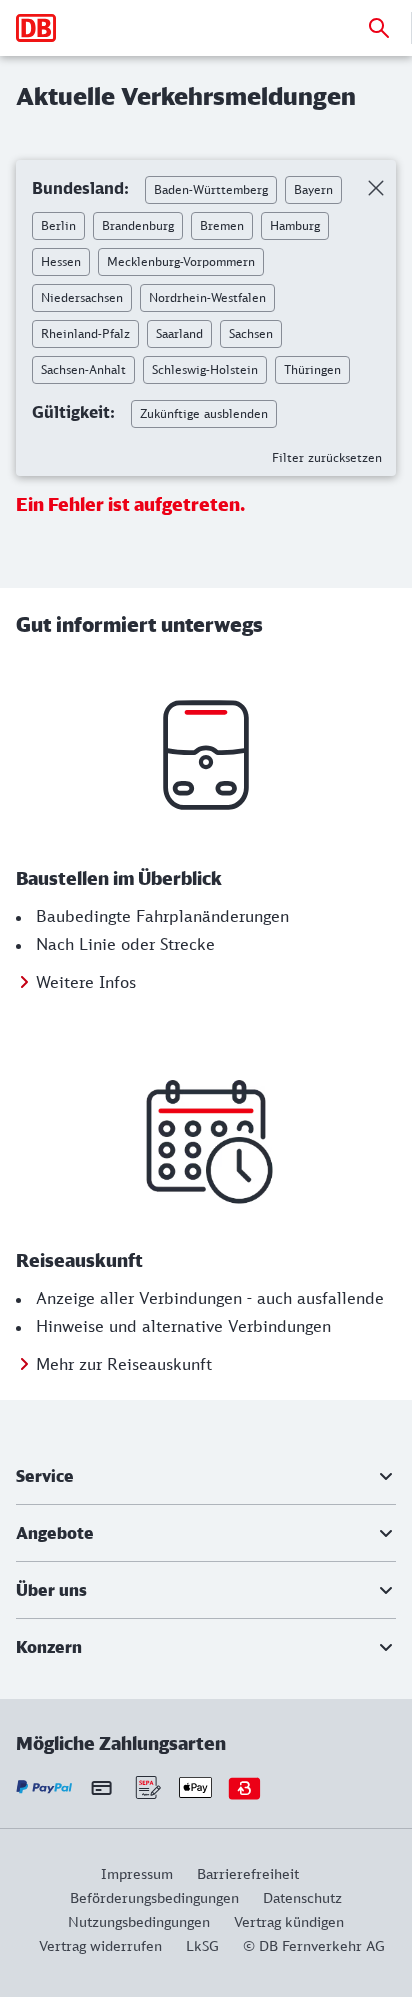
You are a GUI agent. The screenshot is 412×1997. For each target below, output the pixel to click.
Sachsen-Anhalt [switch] (83, 369)
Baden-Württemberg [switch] (211, 189)
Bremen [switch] (222, 225)
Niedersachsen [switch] (82, 297)
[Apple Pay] (195, 1787)
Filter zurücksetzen (327, 457)
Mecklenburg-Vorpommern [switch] (181, 261)
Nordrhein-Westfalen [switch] (207, 297)
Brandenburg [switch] (138, 225)
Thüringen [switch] (312, 369)
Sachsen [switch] (251, 333)
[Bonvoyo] (244, 1787)
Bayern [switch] (313, 189)
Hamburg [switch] (295, 225)
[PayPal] (44, 1787)
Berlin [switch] (58, 225)
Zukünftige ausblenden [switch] (204, 413)
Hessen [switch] (61, 261)
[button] (206, 1476)
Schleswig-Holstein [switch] (205, 369)
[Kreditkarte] (101, 1788)
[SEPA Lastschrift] (146, 1787)
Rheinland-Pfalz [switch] (85, 333)
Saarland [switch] (179, 333)
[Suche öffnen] (379, 28)
